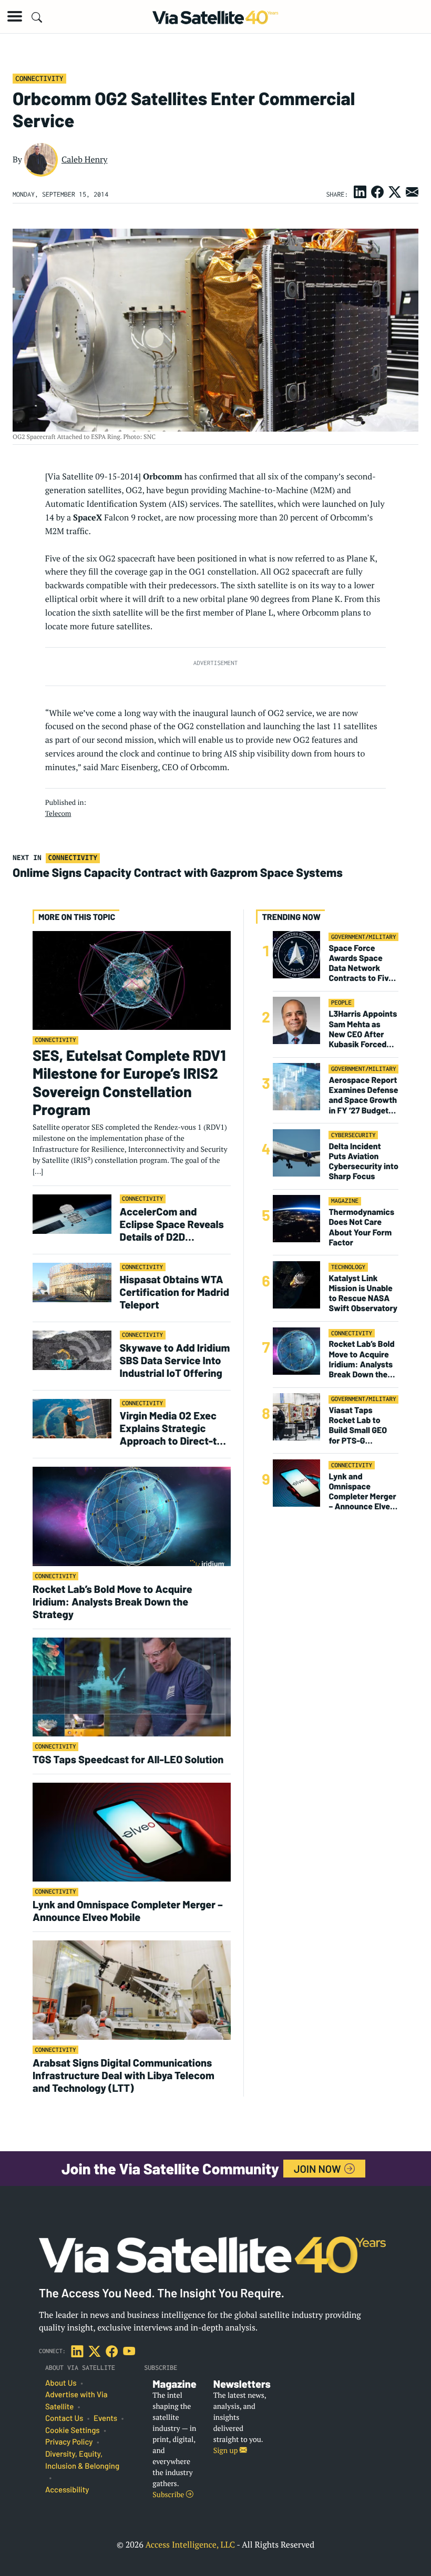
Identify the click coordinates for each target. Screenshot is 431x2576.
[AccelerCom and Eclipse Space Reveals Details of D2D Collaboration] (72, 1214)
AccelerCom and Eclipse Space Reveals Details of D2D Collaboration (172, 1224)
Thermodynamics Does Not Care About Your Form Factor (361, 1227)
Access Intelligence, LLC (190, 2544)
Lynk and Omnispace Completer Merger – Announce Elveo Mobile (128, 1910)
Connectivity (39, 78)
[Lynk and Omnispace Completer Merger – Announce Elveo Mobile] (132, 1832)
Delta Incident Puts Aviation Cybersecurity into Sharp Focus (363, 1162)
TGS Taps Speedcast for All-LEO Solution (128, 1759)
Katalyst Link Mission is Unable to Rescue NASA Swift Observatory (363, 1294)
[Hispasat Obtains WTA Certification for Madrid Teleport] (72, 1282)
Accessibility (67, 2490)
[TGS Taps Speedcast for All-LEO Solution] (132, 1686)
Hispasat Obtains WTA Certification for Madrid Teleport (175, 1292)
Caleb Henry (85, 159)
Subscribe (169, 2495)
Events (105, 2418)
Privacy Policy (69, 2442)
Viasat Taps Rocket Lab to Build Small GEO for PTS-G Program (358, 1425)
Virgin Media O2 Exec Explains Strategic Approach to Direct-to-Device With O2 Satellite (173, 1428)
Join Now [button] (319, 2169)
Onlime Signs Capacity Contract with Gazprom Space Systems (178, 872)
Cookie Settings (73, 2430)
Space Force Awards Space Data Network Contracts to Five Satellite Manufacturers (361, 963)
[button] (15, 16)
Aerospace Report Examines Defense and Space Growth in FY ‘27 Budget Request (363, 1095)
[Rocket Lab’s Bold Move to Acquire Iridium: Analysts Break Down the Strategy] (132, 1516)
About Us (61, 2383)
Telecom (58, 813)
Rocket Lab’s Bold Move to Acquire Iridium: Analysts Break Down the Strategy (112, 1601)
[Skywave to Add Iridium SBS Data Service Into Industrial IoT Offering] (72, 1350)
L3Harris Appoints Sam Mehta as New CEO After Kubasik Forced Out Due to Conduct (363, 1029)
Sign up (227, 2451)
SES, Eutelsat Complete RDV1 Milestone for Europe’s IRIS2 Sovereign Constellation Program (129, 1082)
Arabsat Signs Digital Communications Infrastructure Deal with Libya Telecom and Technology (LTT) (124, 2075)
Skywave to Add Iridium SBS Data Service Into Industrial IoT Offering (175, 1360)
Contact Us (64, 2418)
